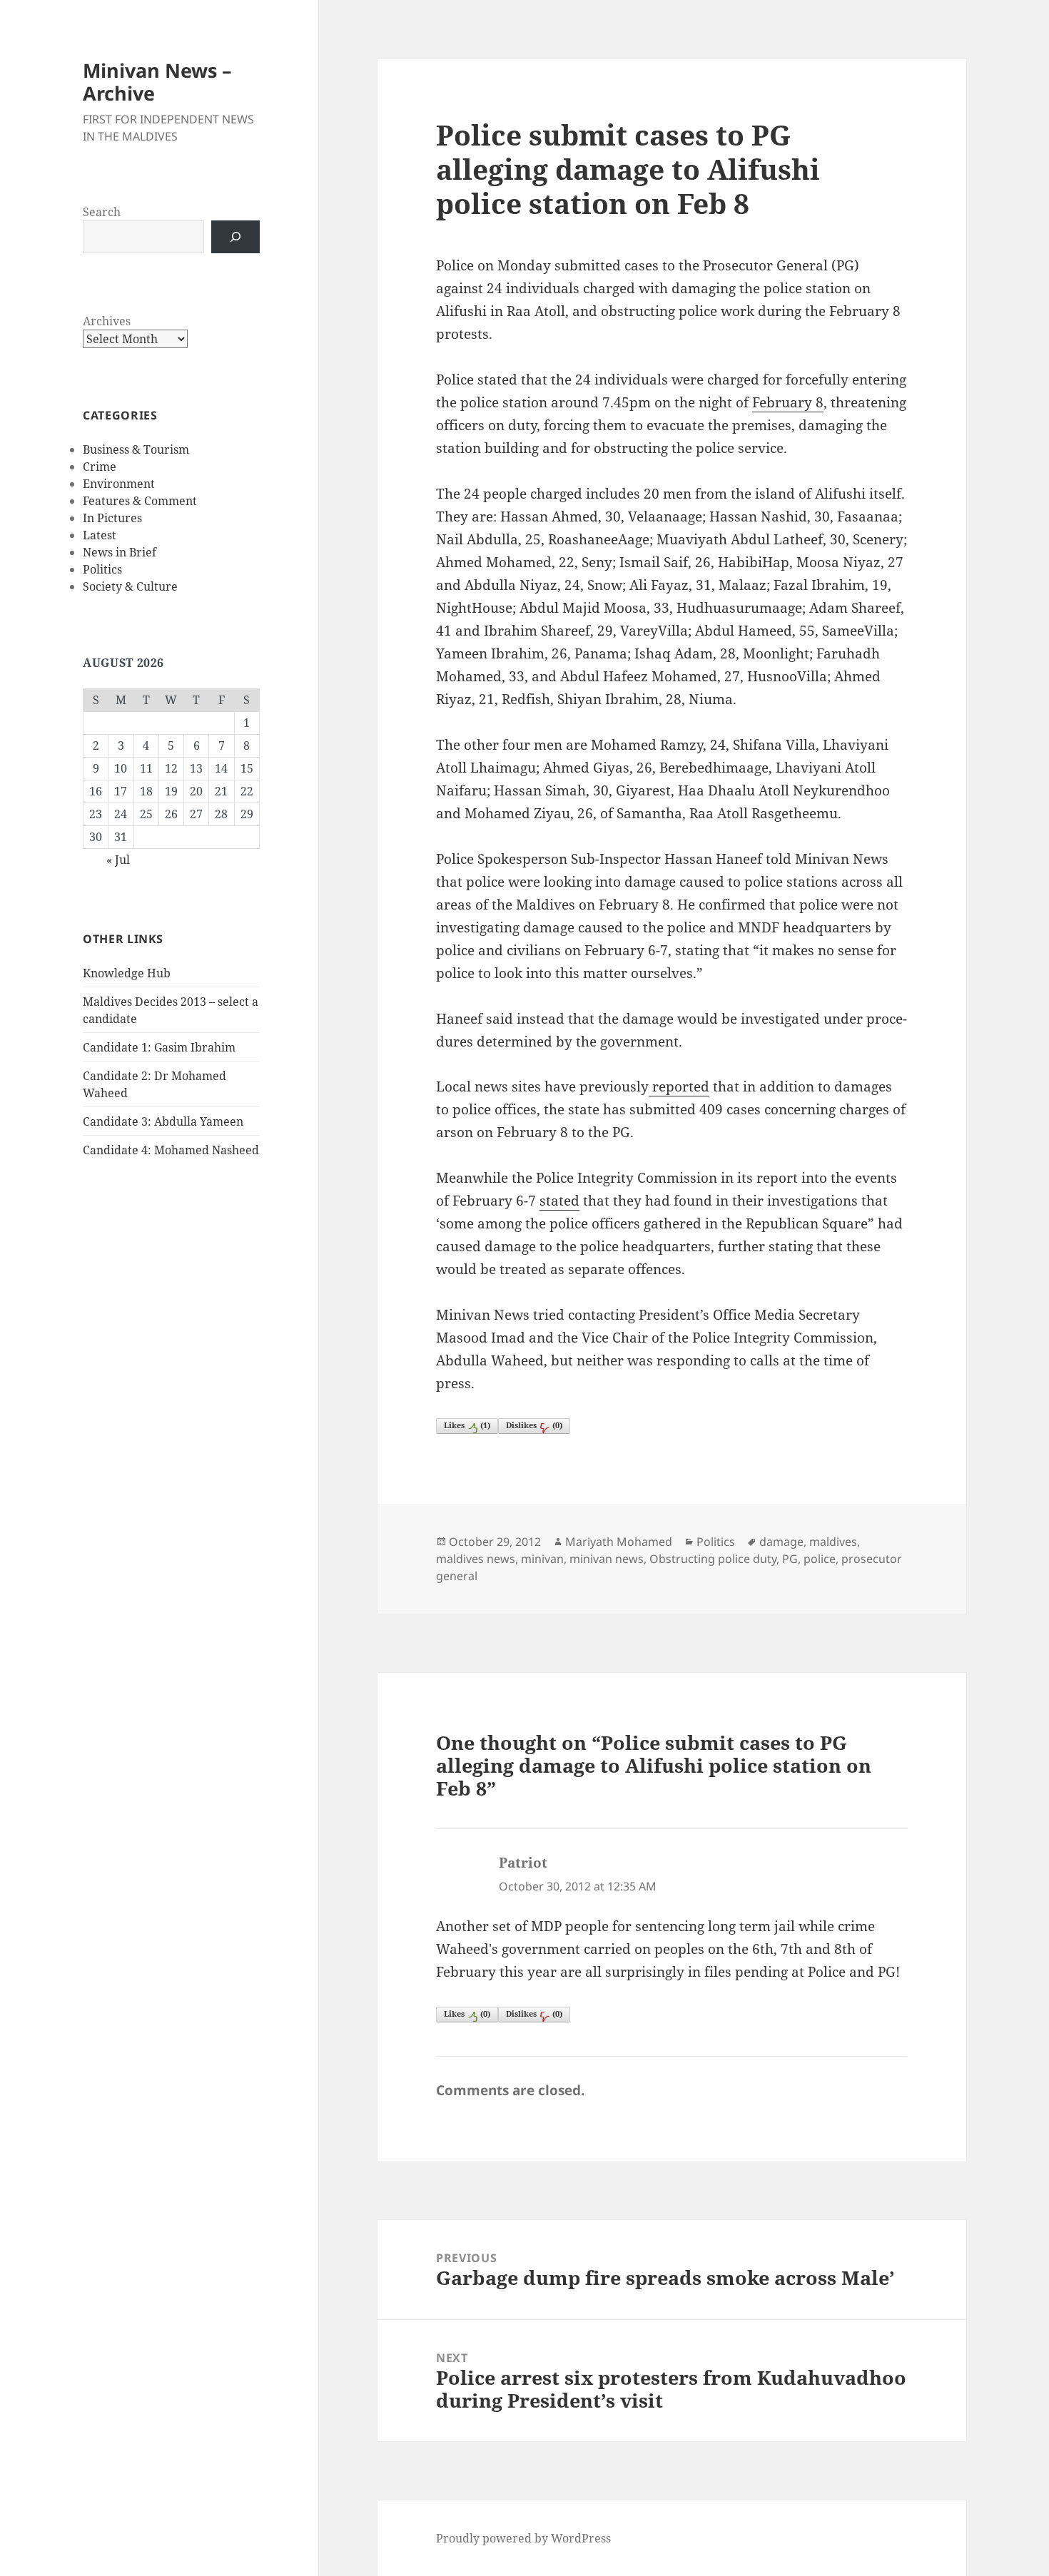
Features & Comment (140, 501)
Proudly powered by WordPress (523, 2538)
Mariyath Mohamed (619, 1542)
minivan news (607, 1559)
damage (781, 1542)
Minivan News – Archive (157, 82)
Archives (107, 321)
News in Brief (120, 552)
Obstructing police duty (713, 1559)
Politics (102, 569)
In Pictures (112, 518)
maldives (833, 1542)
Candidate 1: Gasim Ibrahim (159, 1047)
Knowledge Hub (127, 973)
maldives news (476, 1559)
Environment (119, 484)
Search (102, 212)
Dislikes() (534, 1425)
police (820, 1559)
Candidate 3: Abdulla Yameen (163, 1121)
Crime (100, 467)
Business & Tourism (136, 449)
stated (559, 1201)
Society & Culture (130, 586)
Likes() (467, 1425)
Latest (100, 535)
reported (679, 1086)
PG (790, 1559)
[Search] (235, 237)
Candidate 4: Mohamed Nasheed (171, 1150)
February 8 (788, 402)
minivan (542, 1559)
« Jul (118, 860)
